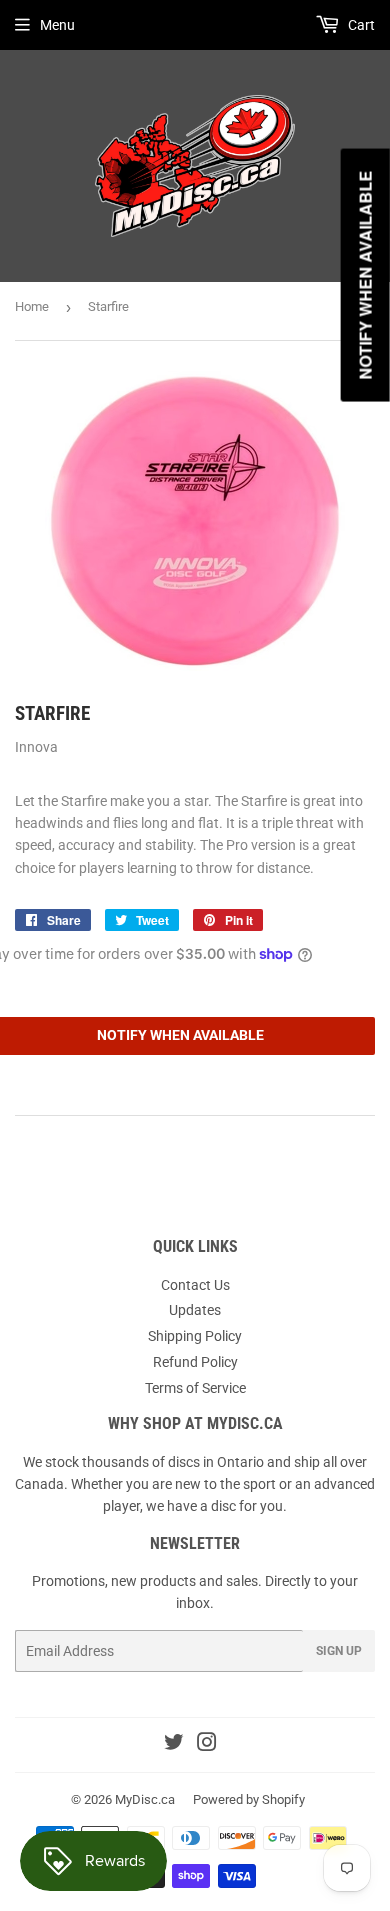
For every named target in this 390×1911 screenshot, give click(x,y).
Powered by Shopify (249, 1799)
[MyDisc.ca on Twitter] (174, 1745)
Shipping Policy (195, 1336)
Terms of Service (195, 1388)
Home (32, 306)
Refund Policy (195, 1362)
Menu (57, 25)
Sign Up (339, 1651)
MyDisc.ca (145, 1799)
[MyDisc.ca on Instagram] (207, 1745)
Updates (195, 1310)
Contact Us (195, 1285)
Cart (360, 25)
